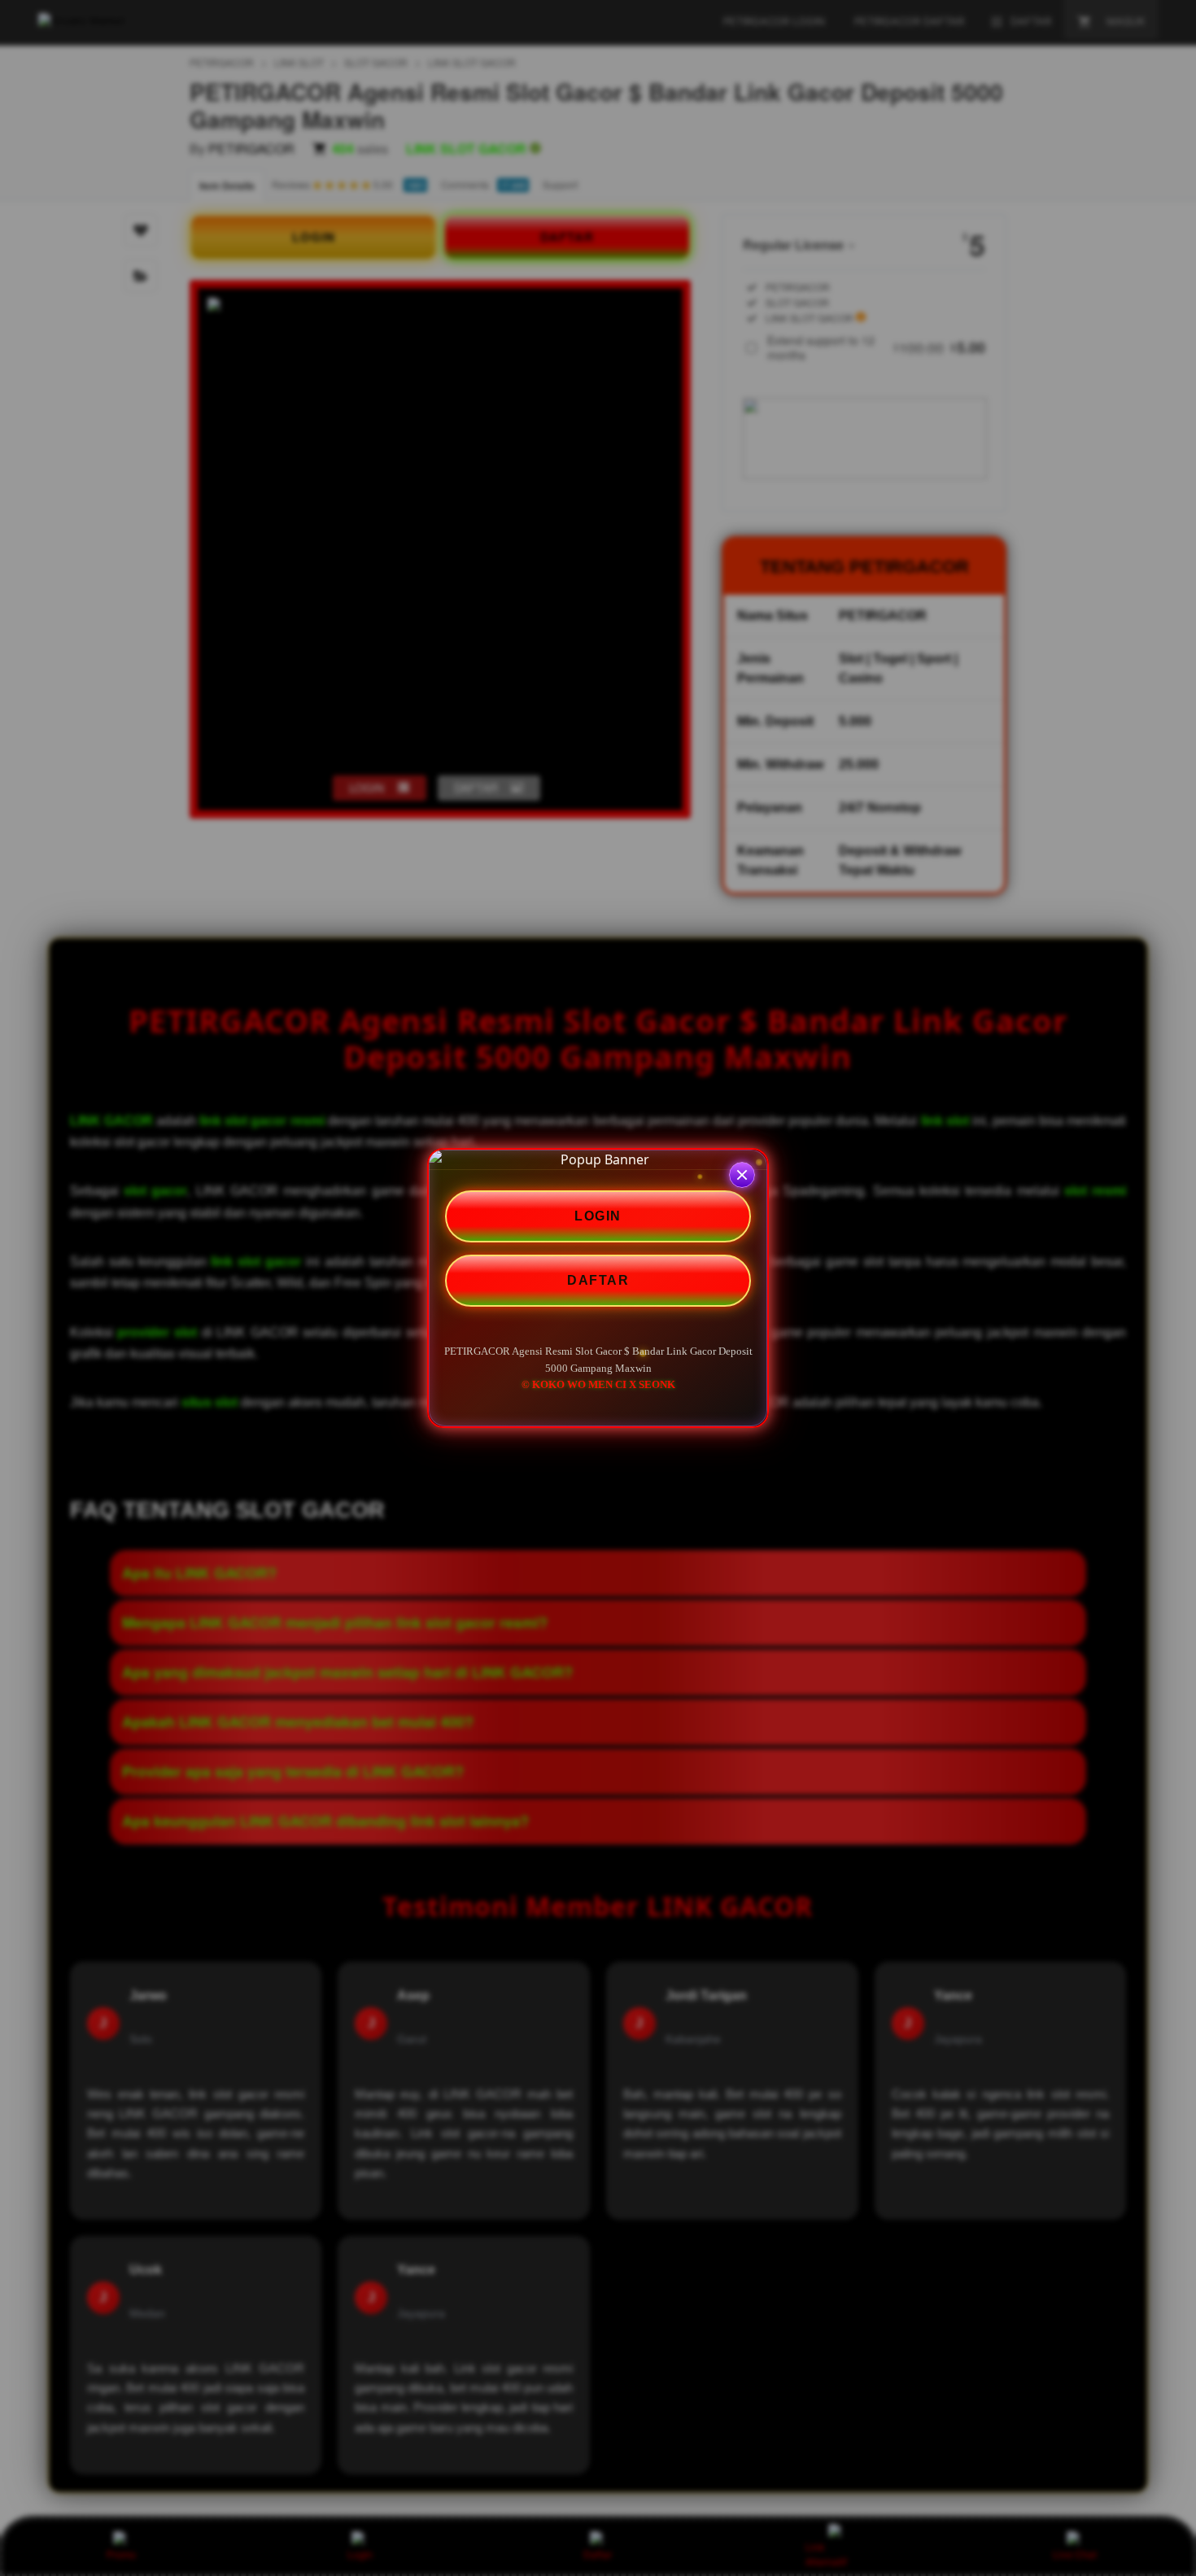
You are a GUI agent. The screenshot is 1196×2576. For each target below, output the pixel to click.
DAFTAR (598, 1280)
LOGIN (598, 1216)
